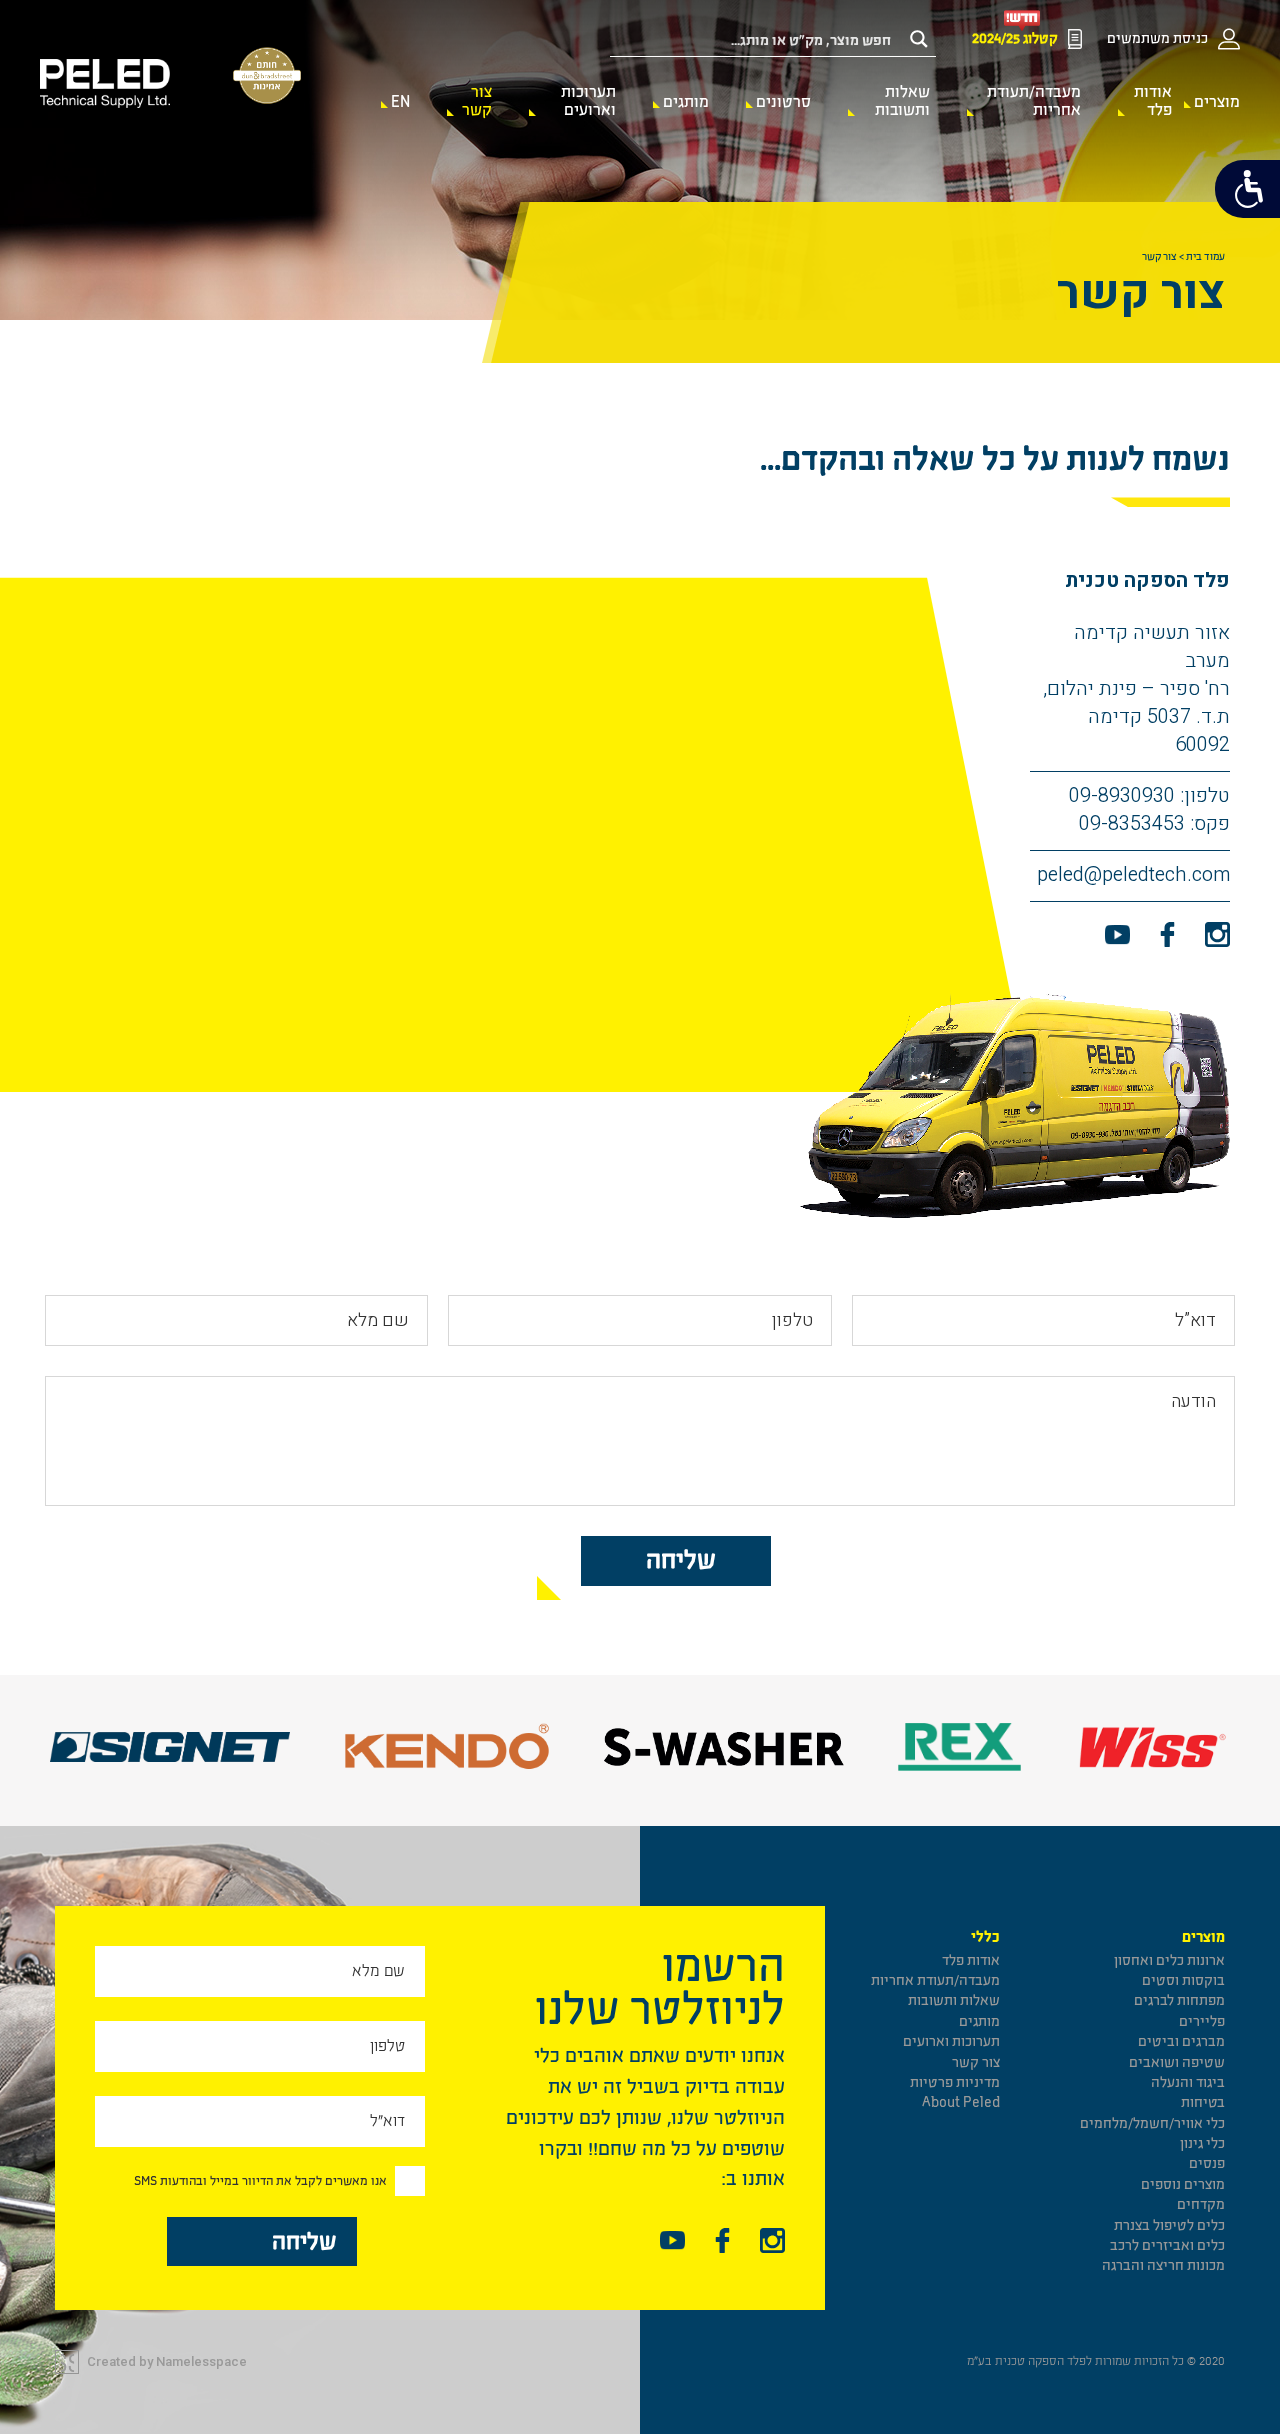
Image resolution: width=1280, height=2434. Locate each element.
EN (400, 102)
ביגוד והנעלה (1188, 2082)
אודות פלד (1153, 101)
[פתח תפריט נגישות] (1247, 189)
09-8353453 (1132, 823)
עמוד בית (1205, 257)
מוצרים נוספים (1183, 2184)
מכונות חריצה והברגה (1163, 2265)
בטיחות (1203, 2102)
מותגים (686, 102)
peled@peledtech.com (1133, 874)
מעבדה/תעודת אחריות (1033, 101)
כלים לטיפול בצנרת (1169, 2225)
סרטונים (783, 102)
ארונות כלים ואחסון (1169, 1960)
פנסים (1207, 2163)
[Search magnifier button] (919, 39)
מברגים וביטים (1181, 2041)
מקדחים (1201, 2204)
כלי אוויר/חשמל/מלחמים (1152, 2123)
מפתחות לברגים (1179, 2000)
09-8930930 (1122, 795)
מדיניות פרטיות (955, 2082)
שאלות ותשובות (902, 101)
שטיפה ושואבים (1177, 2062)
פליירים (1202, 2021)
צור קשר (477, 101)
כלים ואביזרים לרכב (1167, 2245)
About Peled (961, 2102)
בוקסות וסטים (1183, 1980)
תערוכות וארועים (588, 101)
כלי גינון (1202, 2143)
